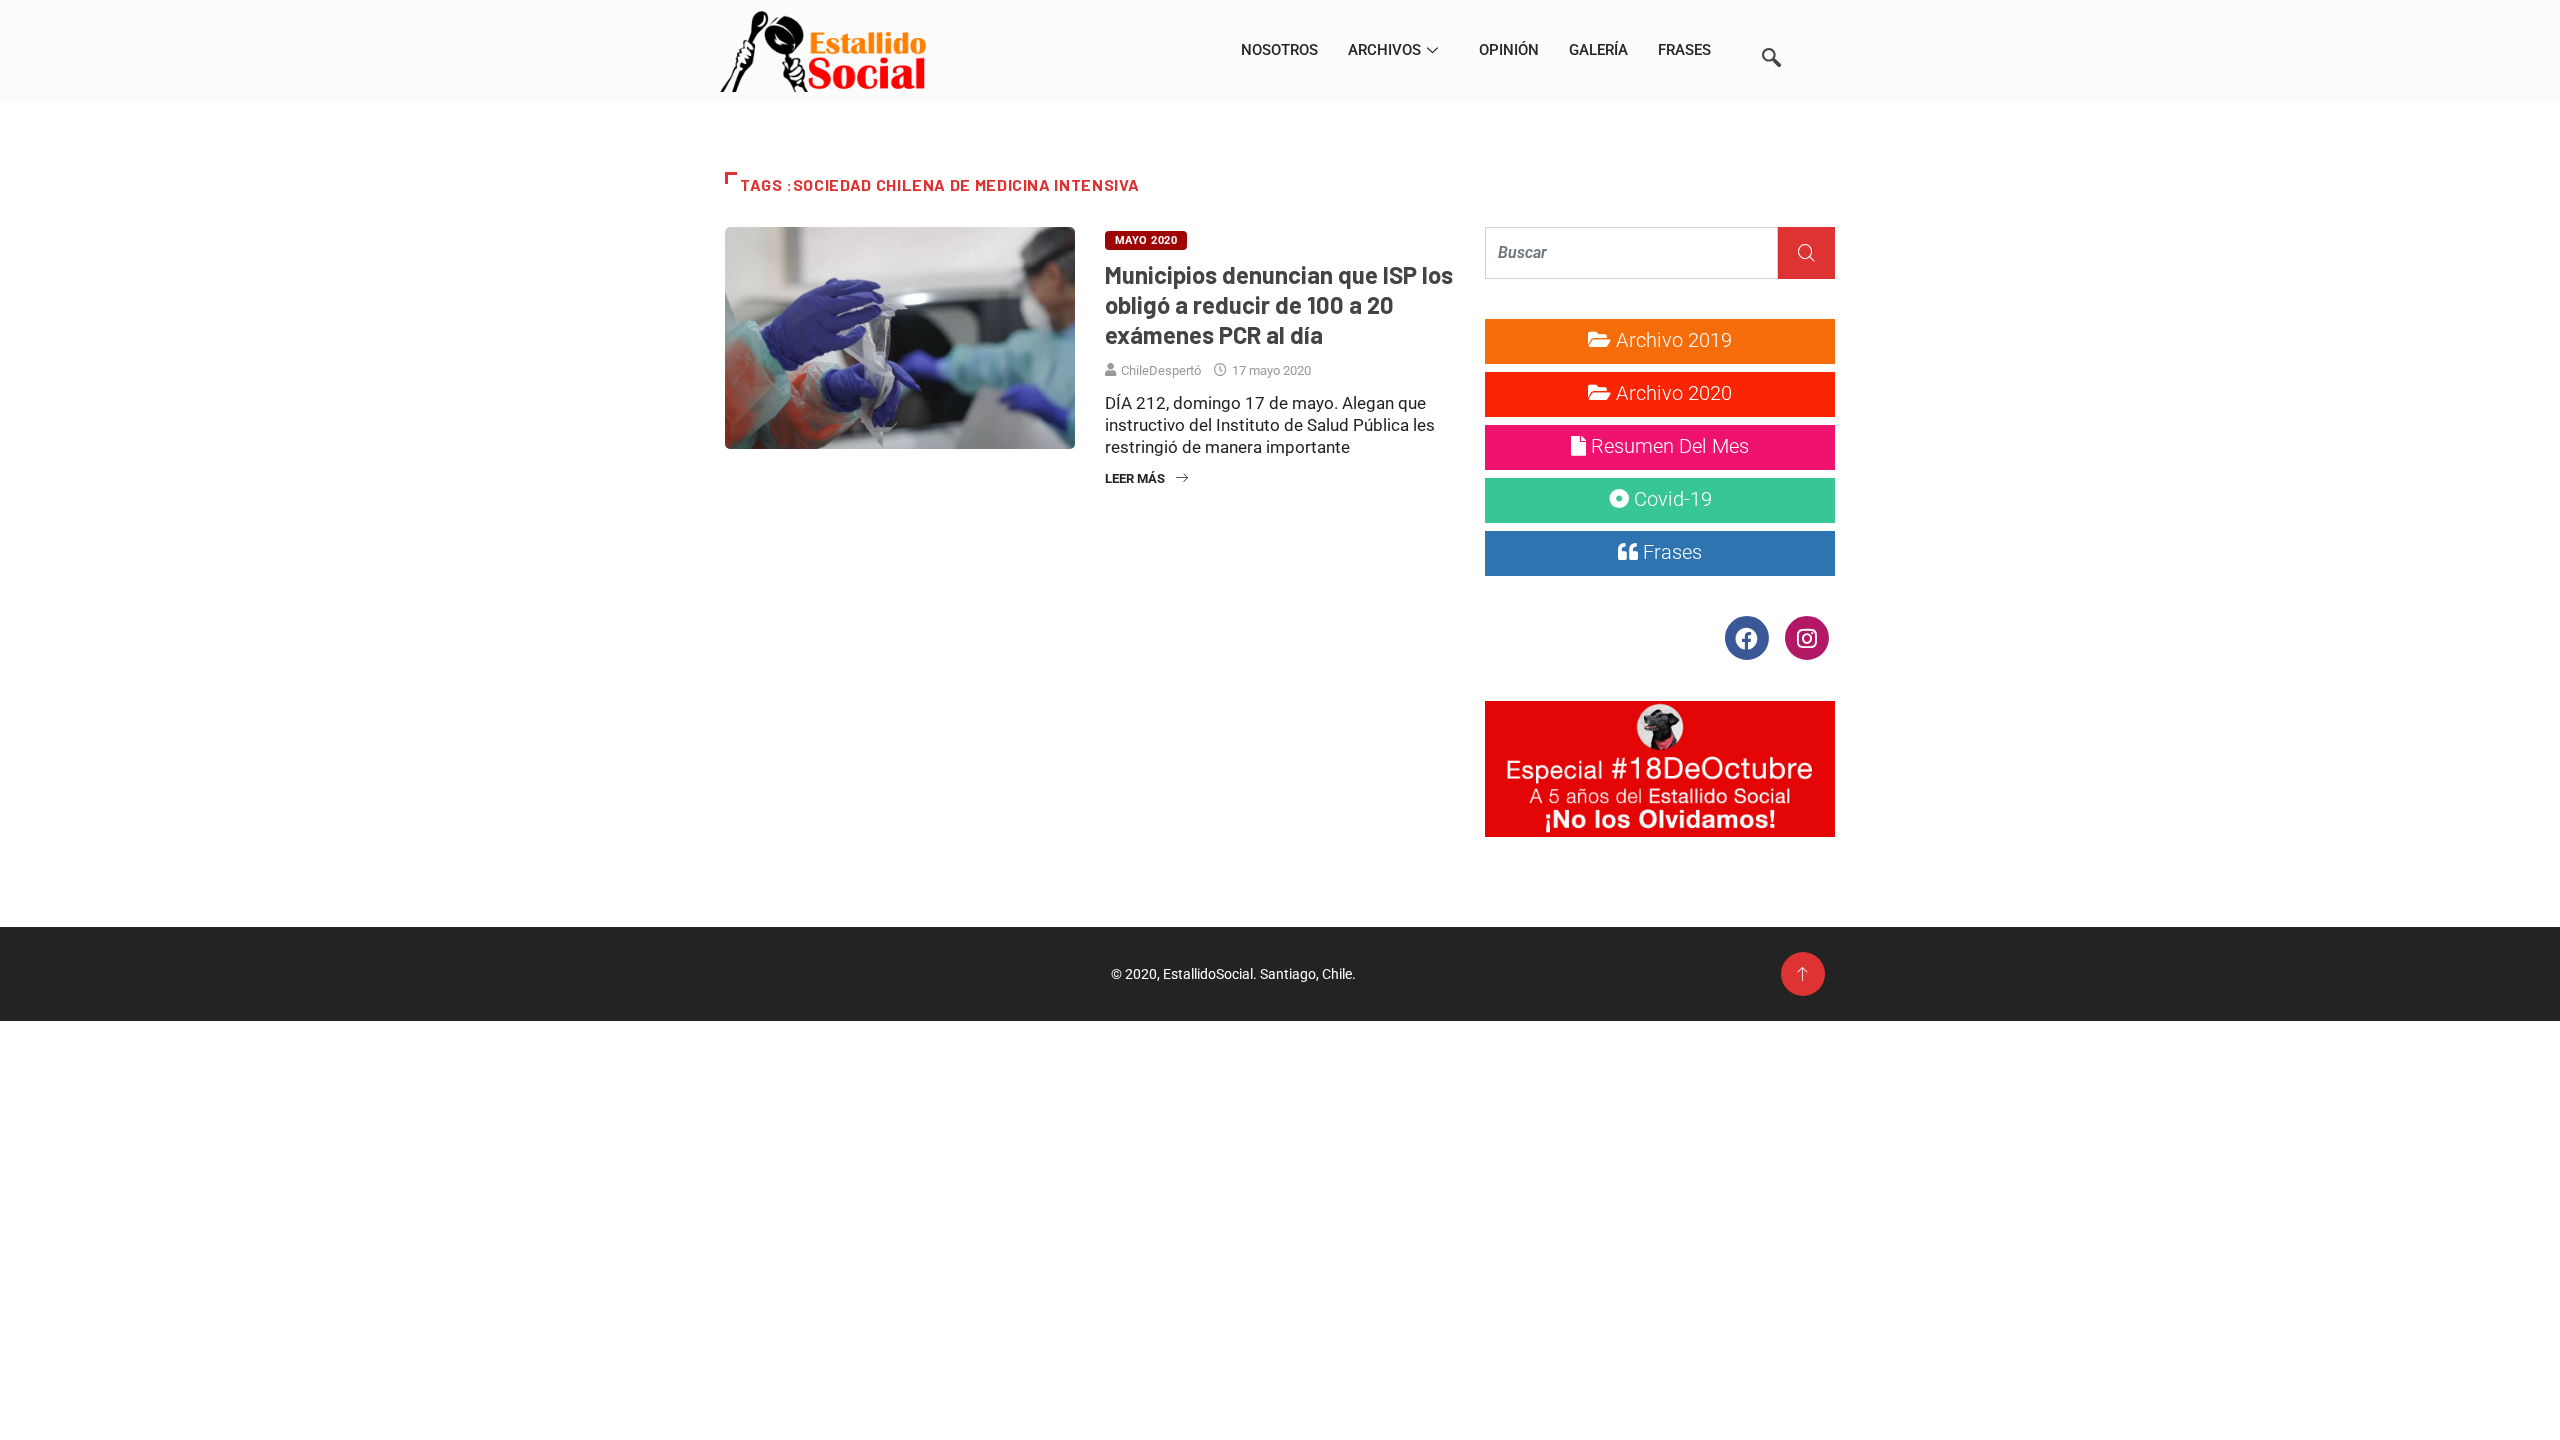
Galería (1598, 50)
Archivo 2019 (1671, 340)
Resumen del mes (1667, 446)
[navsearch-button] (1771, 30)
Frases (1684, 50)
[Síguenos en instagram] (1806, 637)
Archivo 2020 (1671, 393)
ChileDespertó (1161, 370)
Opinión (1509, 50)
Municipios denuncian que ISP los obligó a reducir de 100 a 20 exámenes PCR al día (1279, 304)
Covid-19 (1670, 499)
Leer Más (1135, 478)
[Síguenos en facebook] (1748, 637)
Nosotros (1279, 50)
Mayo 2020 (1146, 240)
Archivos (1384, 50)
